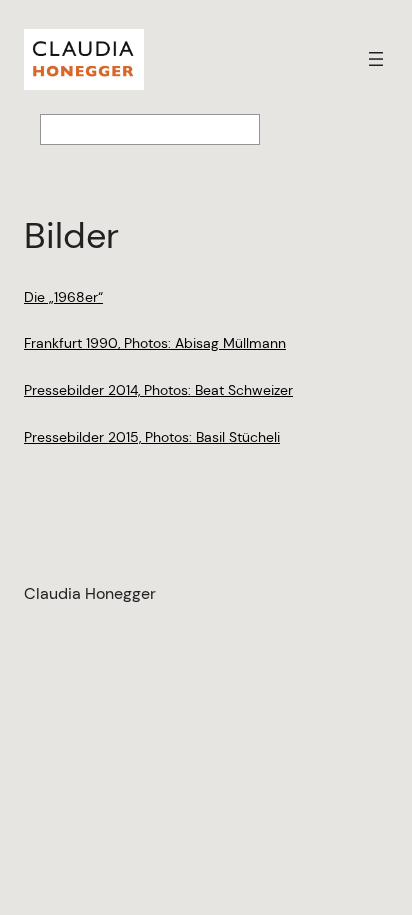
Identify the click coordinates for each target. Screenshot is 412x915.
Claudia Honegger (90, 593)
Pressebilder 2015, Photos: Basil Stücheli (152, 437)
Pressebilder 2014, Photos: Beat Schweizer (158, 390)
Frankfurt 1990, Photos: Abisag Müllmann (155, 343)
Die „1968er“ (63, 297)
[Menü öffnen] (376, 59)
